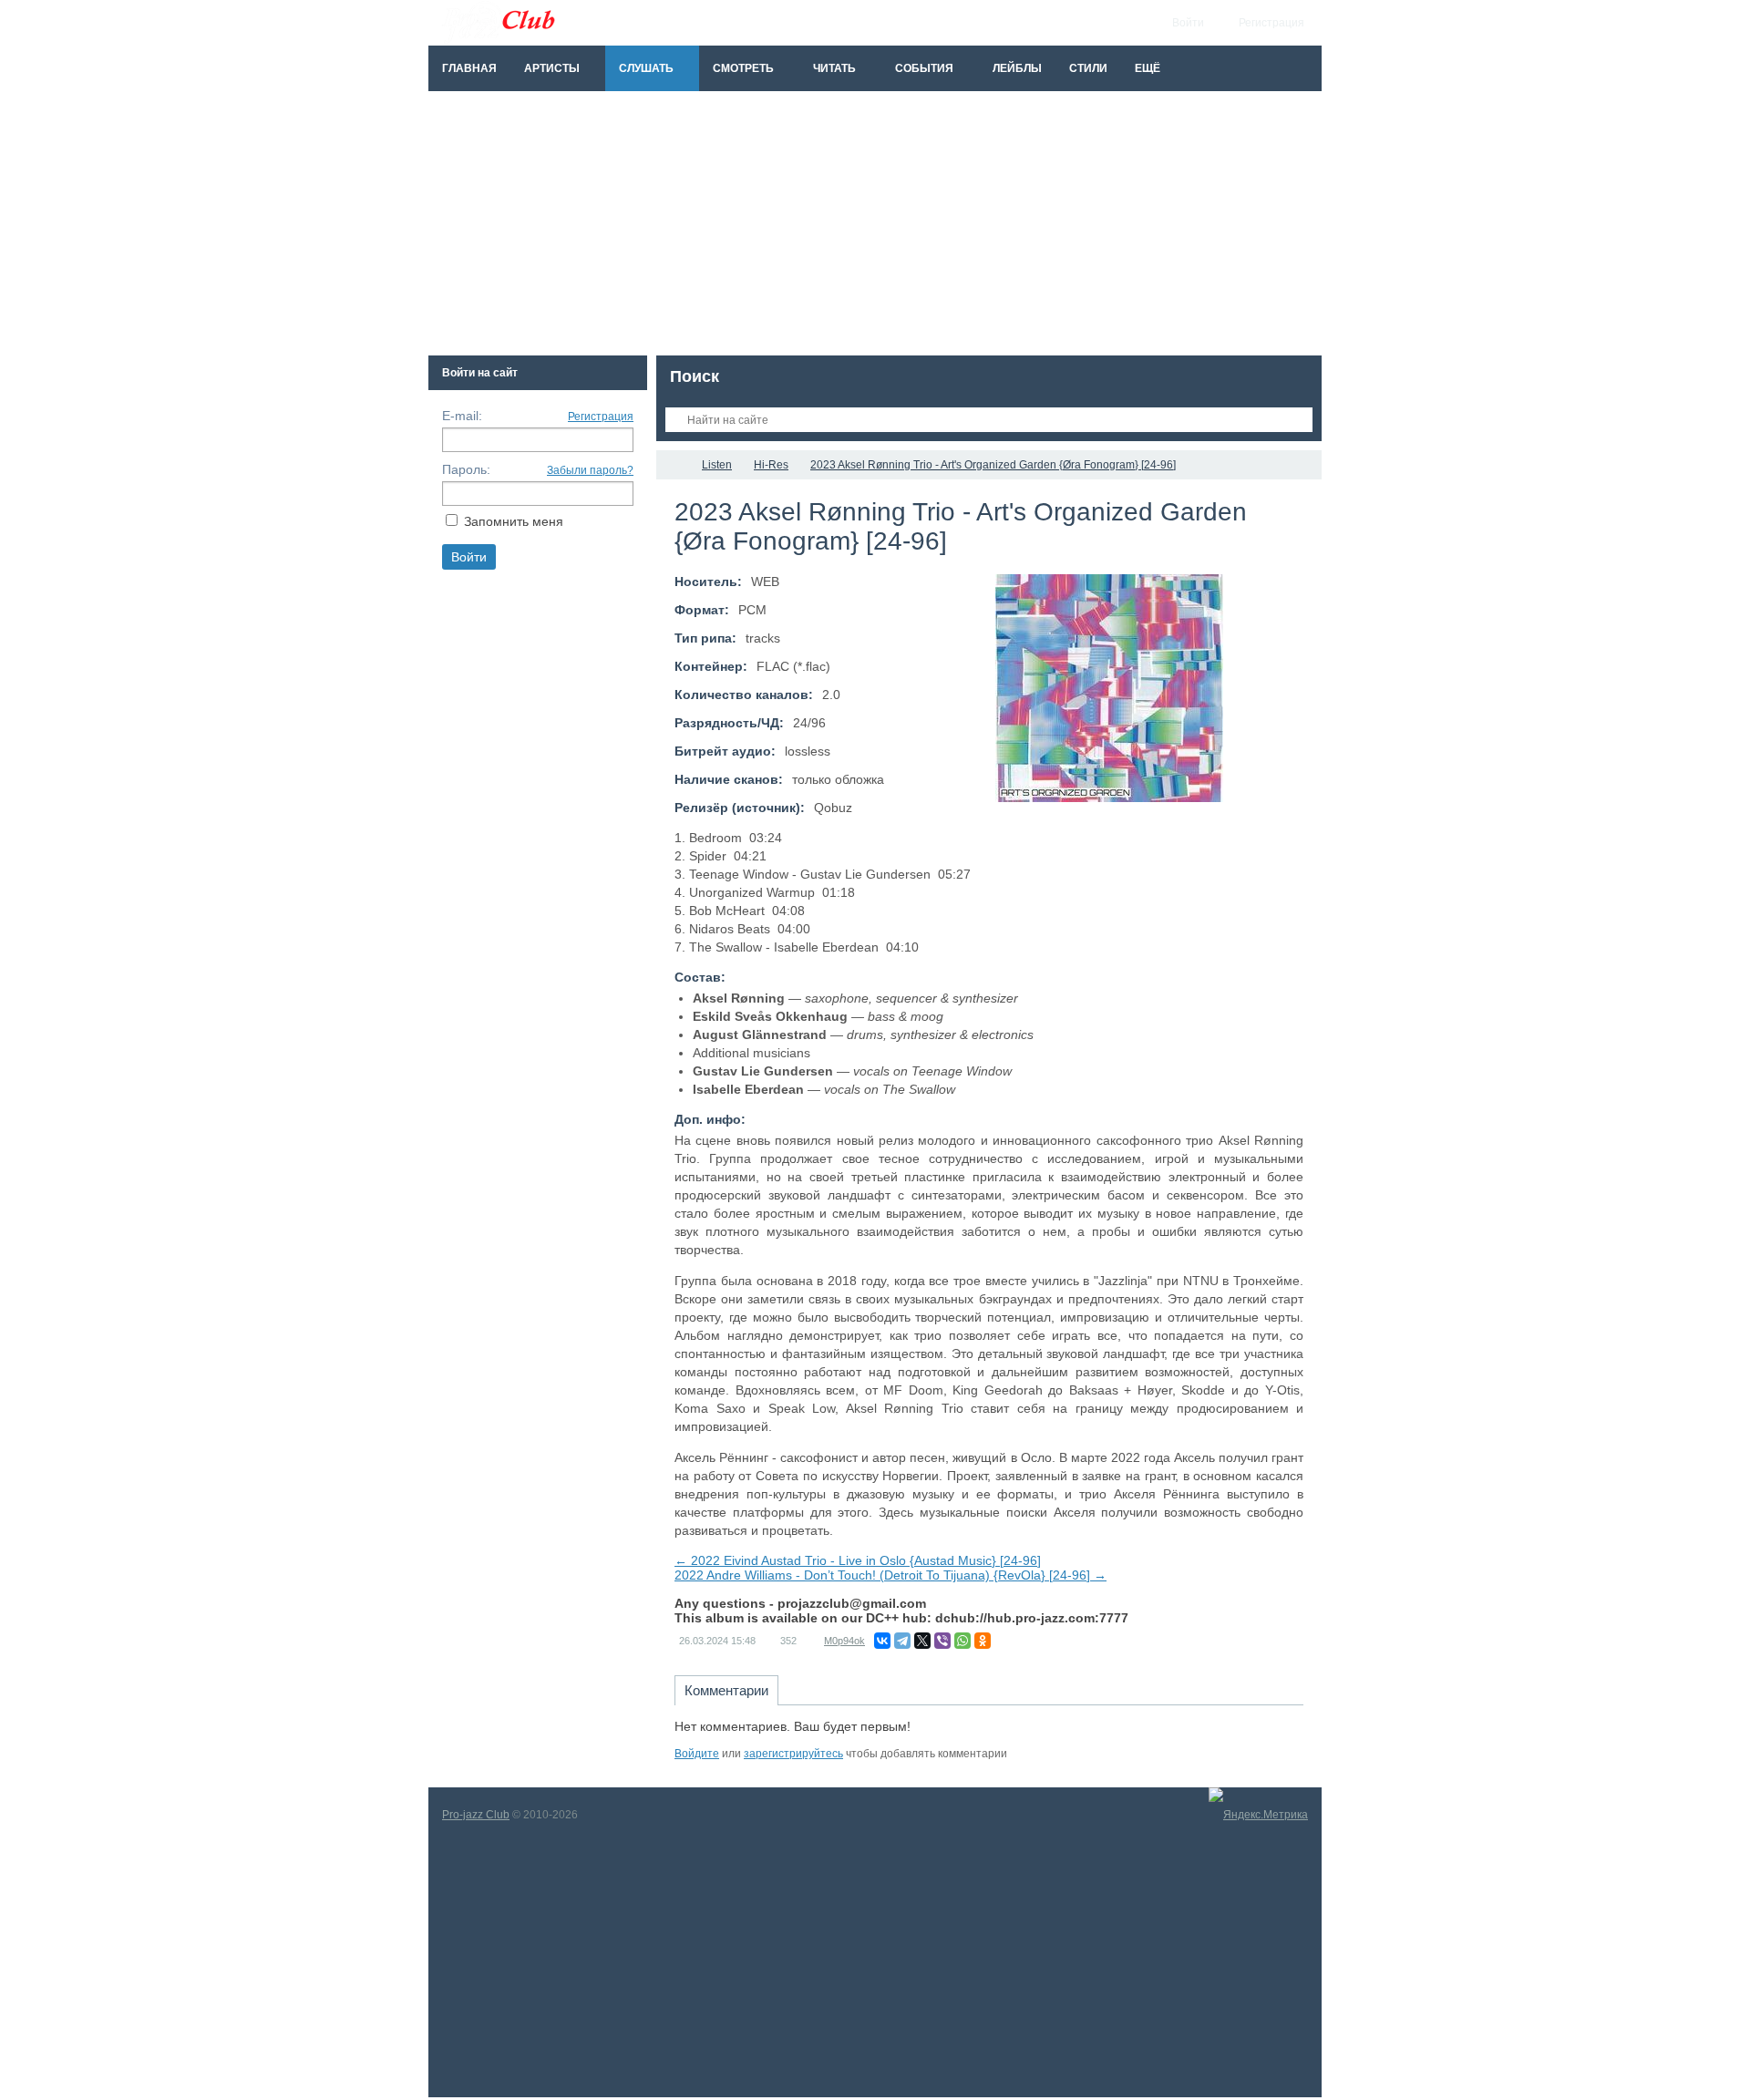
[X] (922, 1641)
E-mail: (462, 416)
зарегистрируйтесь (793, 1754)
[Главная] (673, 465)
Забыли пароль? (590, 470)
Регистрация (601, 417)
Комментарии (726, 1690)
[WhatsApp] (962, 1641)
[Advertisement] (875, 228)
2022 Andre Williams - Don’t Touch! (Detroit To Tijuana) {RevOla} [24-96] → (890, 1575)
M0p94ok (844, 1641)
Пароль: (466, 469)
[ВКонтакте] (882, 1641)
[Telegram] (902, 1641)
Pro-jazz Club (476, 1815)
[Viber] (942, 1641)
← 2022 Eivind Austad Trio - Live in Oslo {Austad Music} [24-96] (858, 1560)
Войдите (697, 1754)
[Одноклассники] (983, 1641)
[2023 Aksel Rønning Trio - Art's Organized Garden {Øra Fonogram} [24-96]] (1109, 688)
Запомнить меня (514, 521)
